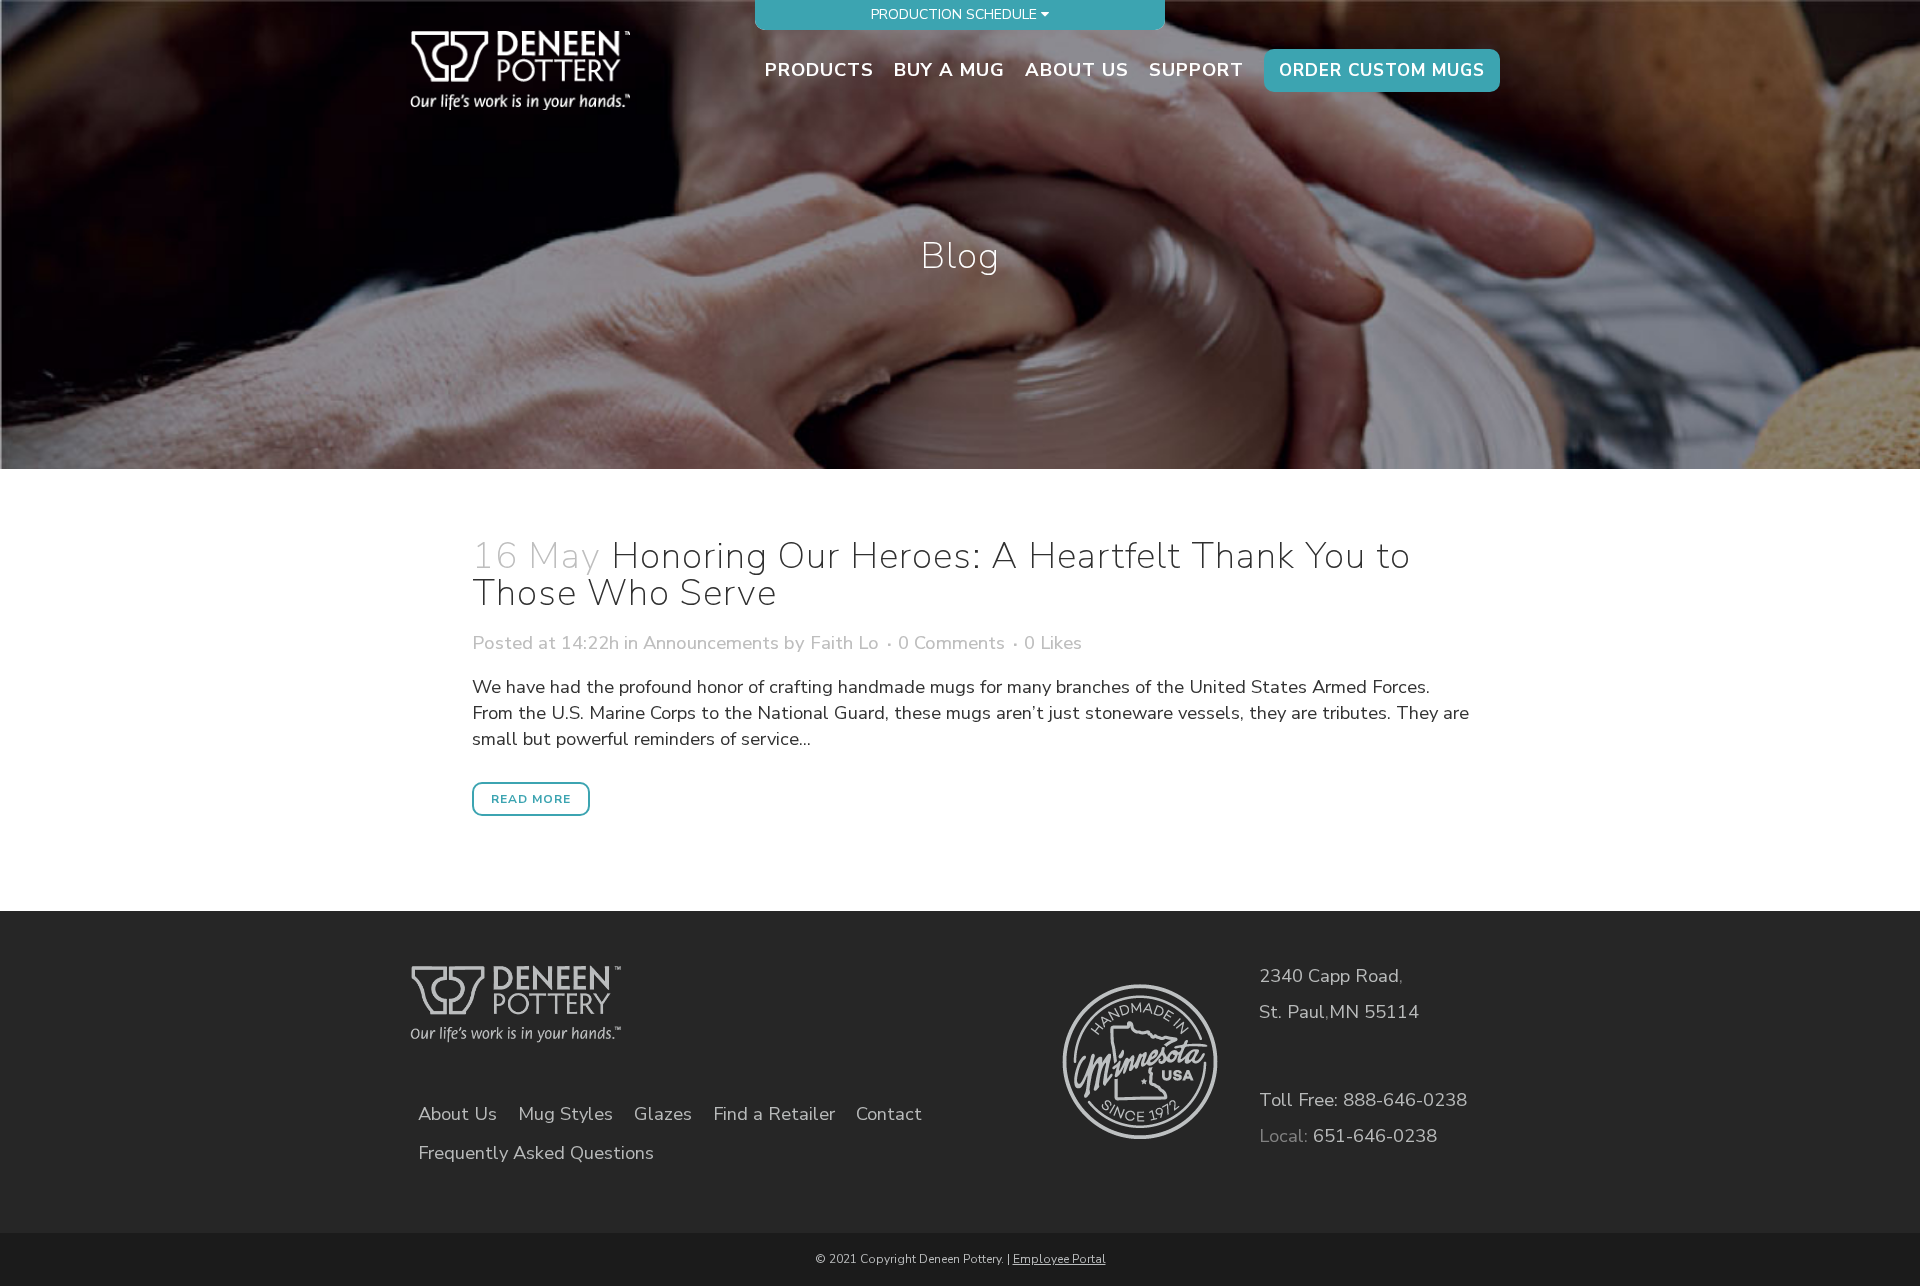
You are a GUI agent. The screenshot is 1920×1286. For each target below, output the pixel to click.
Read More (531, 799)
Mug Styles (565, 1114)
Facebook (734, 990)
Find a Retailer (774, 1114)
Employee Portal (1059, 1259)
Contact (889, 1114)
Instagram (872, 990)
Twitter (803, 990)
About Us (457, 1114)
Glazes (663, 1114)
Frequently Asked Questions (536, 1153)
